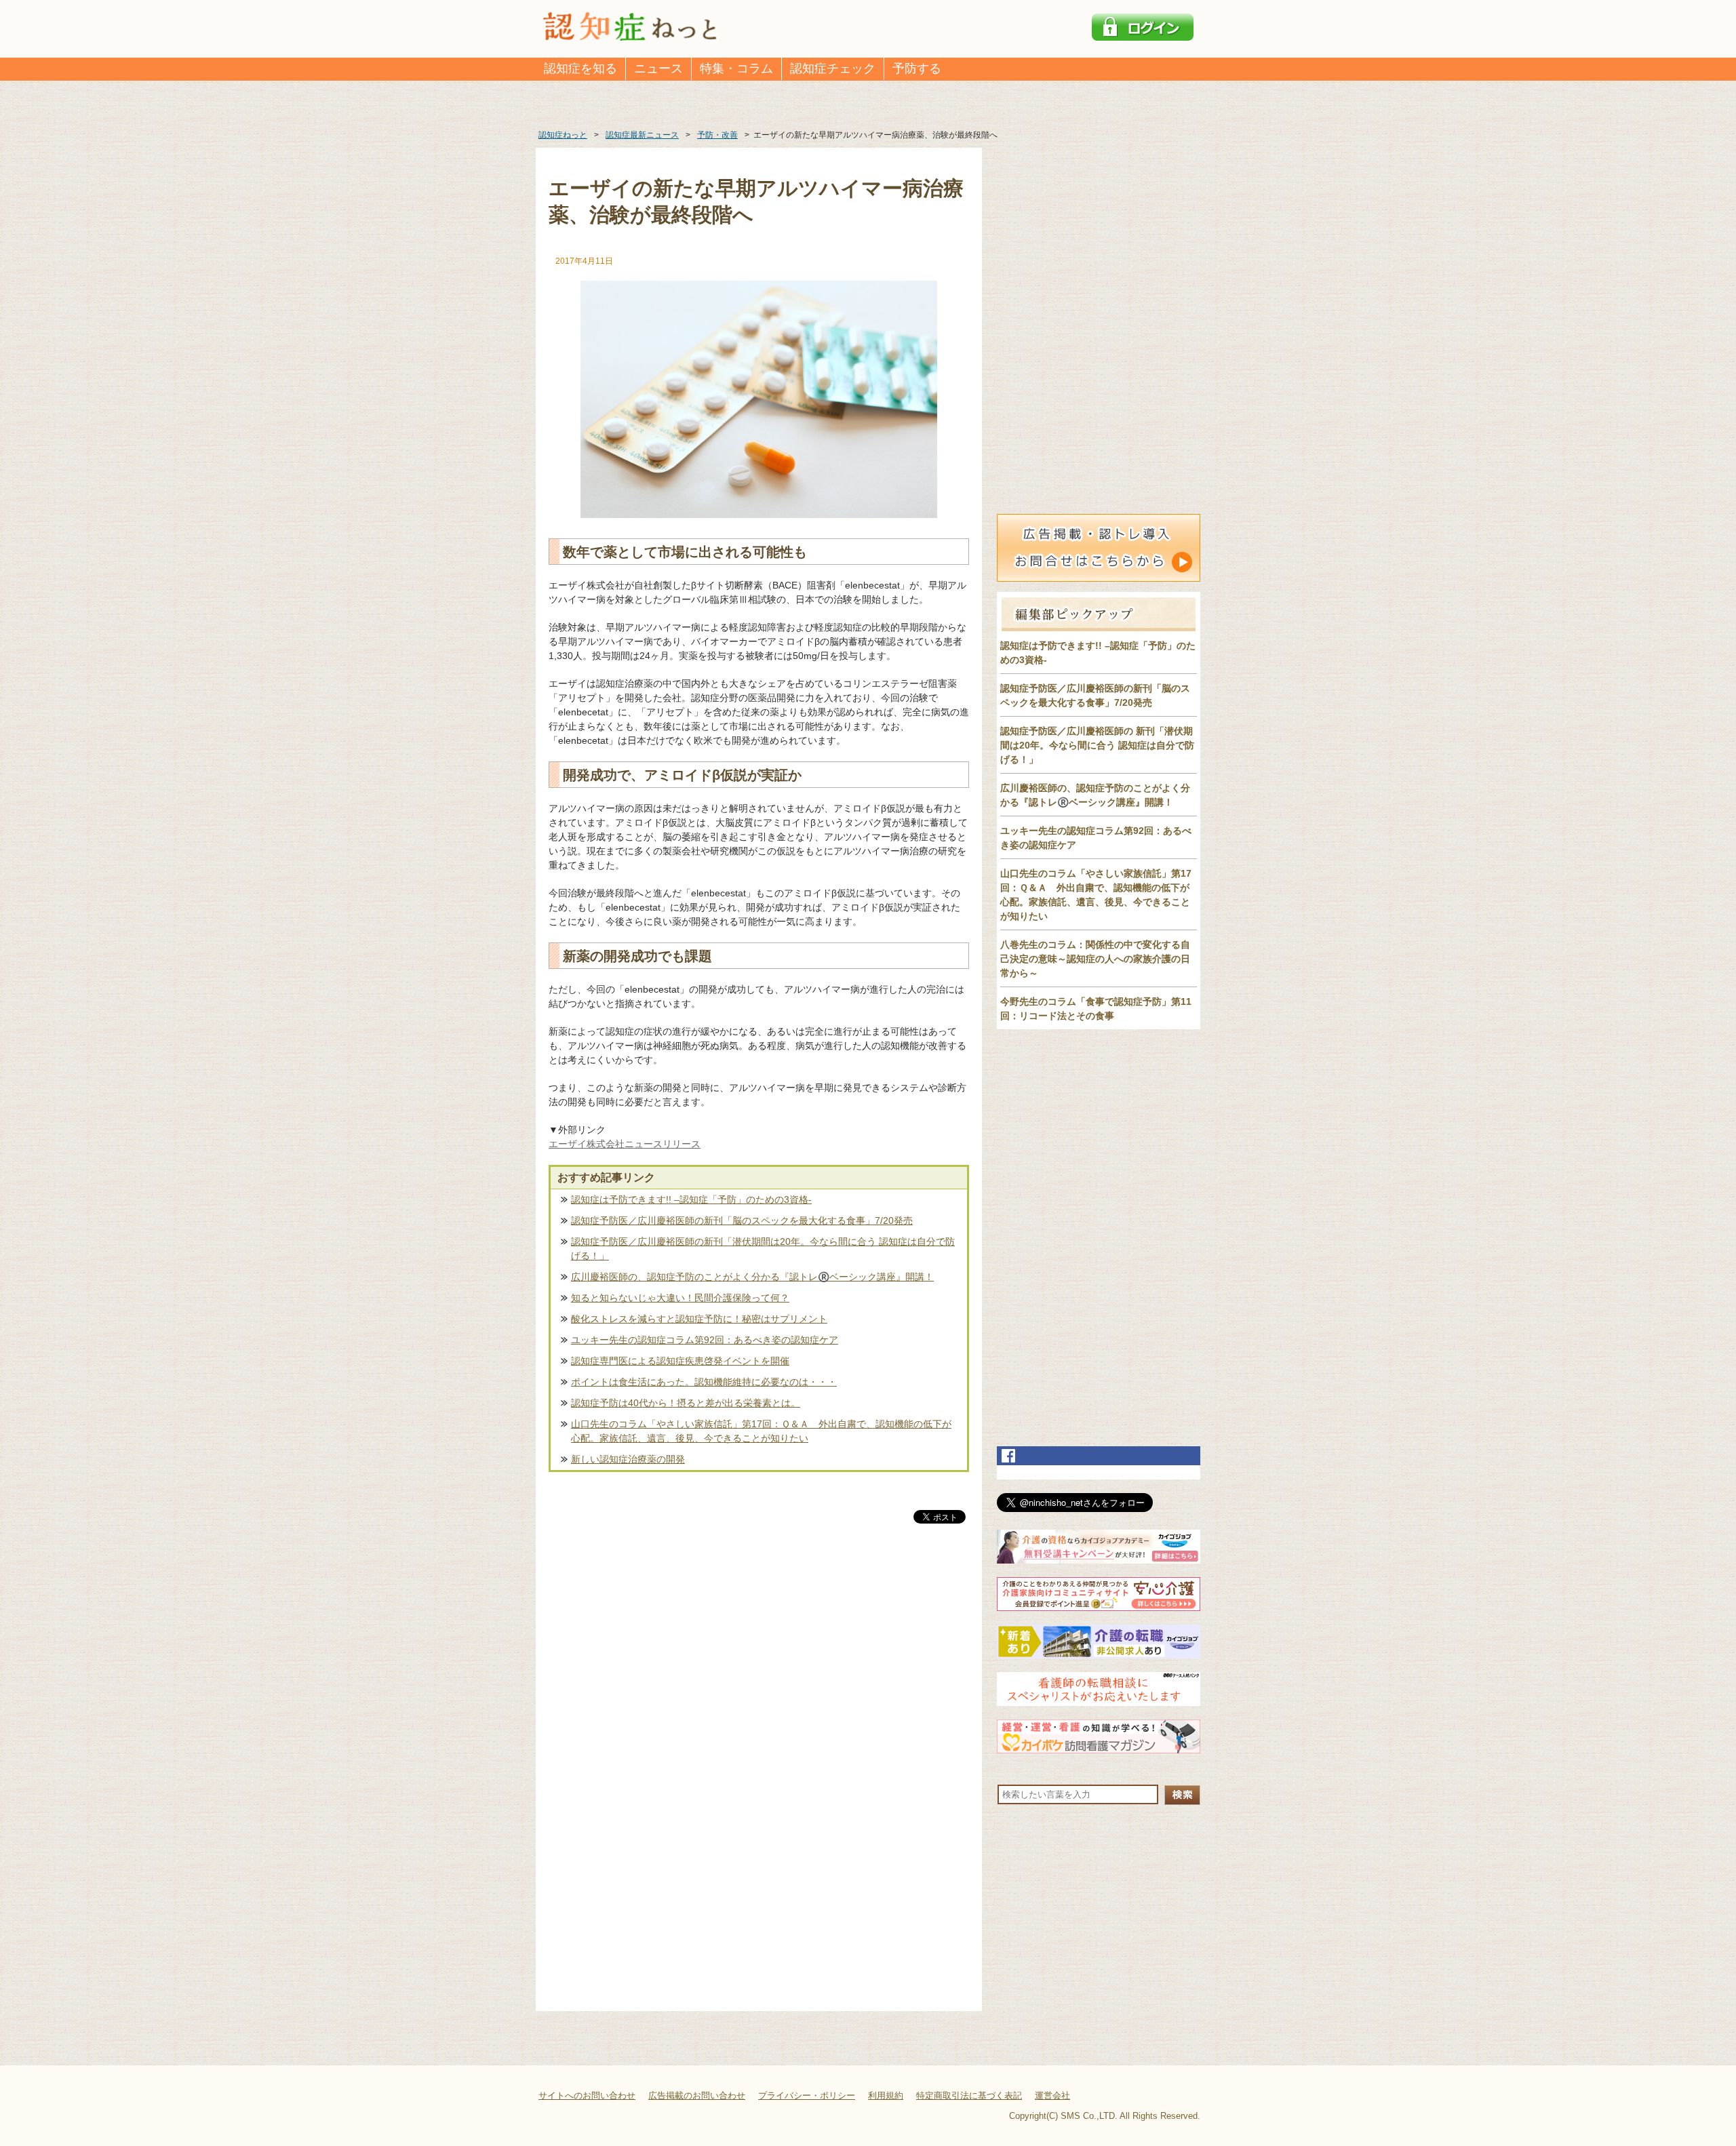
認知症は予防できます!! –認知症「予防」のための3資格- (691, 1199)
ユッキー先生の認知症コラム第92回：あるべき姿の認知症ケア (705, 1340)
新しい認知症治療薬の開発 (628, 1459)
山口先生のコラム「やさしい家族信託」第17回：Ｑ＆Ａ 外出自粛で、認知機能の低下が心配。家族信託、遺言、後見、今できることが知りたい (761, 1431)
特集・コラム (736, 68)
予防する (917, 68)
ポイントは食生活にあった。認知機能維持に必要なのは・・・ (704, 1382)
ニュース (658, 68)
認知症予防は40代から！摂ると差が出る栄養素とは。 (686, 1403)
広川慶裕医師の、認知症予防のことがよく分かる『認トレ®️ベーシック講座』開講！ (752, 1277)
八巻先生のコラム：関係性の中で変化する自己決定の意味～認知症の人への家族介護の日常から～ (1095, 959)
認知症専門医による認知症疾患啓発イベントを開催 (680, 1361)
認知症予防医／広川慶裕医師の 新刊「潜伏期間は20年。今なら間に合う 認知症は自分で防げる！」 (1097, 745)
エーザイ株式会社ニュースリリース (625, 1144)
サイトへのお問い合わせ (587, 2095)
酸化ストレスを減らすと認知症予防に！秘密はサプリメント (699, 1319)
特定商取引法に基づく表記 (969, 2095)
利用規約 (886, 2095)
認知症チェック (833, 68)
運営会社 (1052, 2095)
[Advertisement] (759, 1668)
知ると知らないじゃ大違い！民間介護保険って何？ (680, 1298)
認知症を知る (580, 68)
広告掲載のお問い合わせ (697, 2095)
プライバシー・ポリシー (807, 2095)
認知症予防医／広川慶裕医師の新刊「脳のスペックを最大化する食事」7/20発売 (742, 1220)
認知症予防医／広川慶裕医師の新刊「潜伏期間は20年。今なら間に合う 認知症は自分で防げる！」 (763, 1249)
